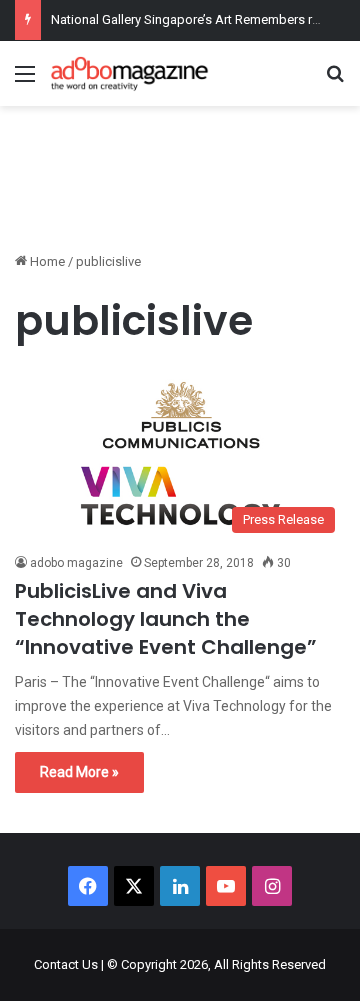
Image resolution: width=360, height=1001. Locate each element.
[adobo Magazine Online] (130, 73)
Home (46, 261)
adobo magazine (76, 563)
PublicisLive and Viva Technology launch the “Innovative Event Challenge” (166, 619)
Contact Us (66, 964)
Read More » (79, 772)
